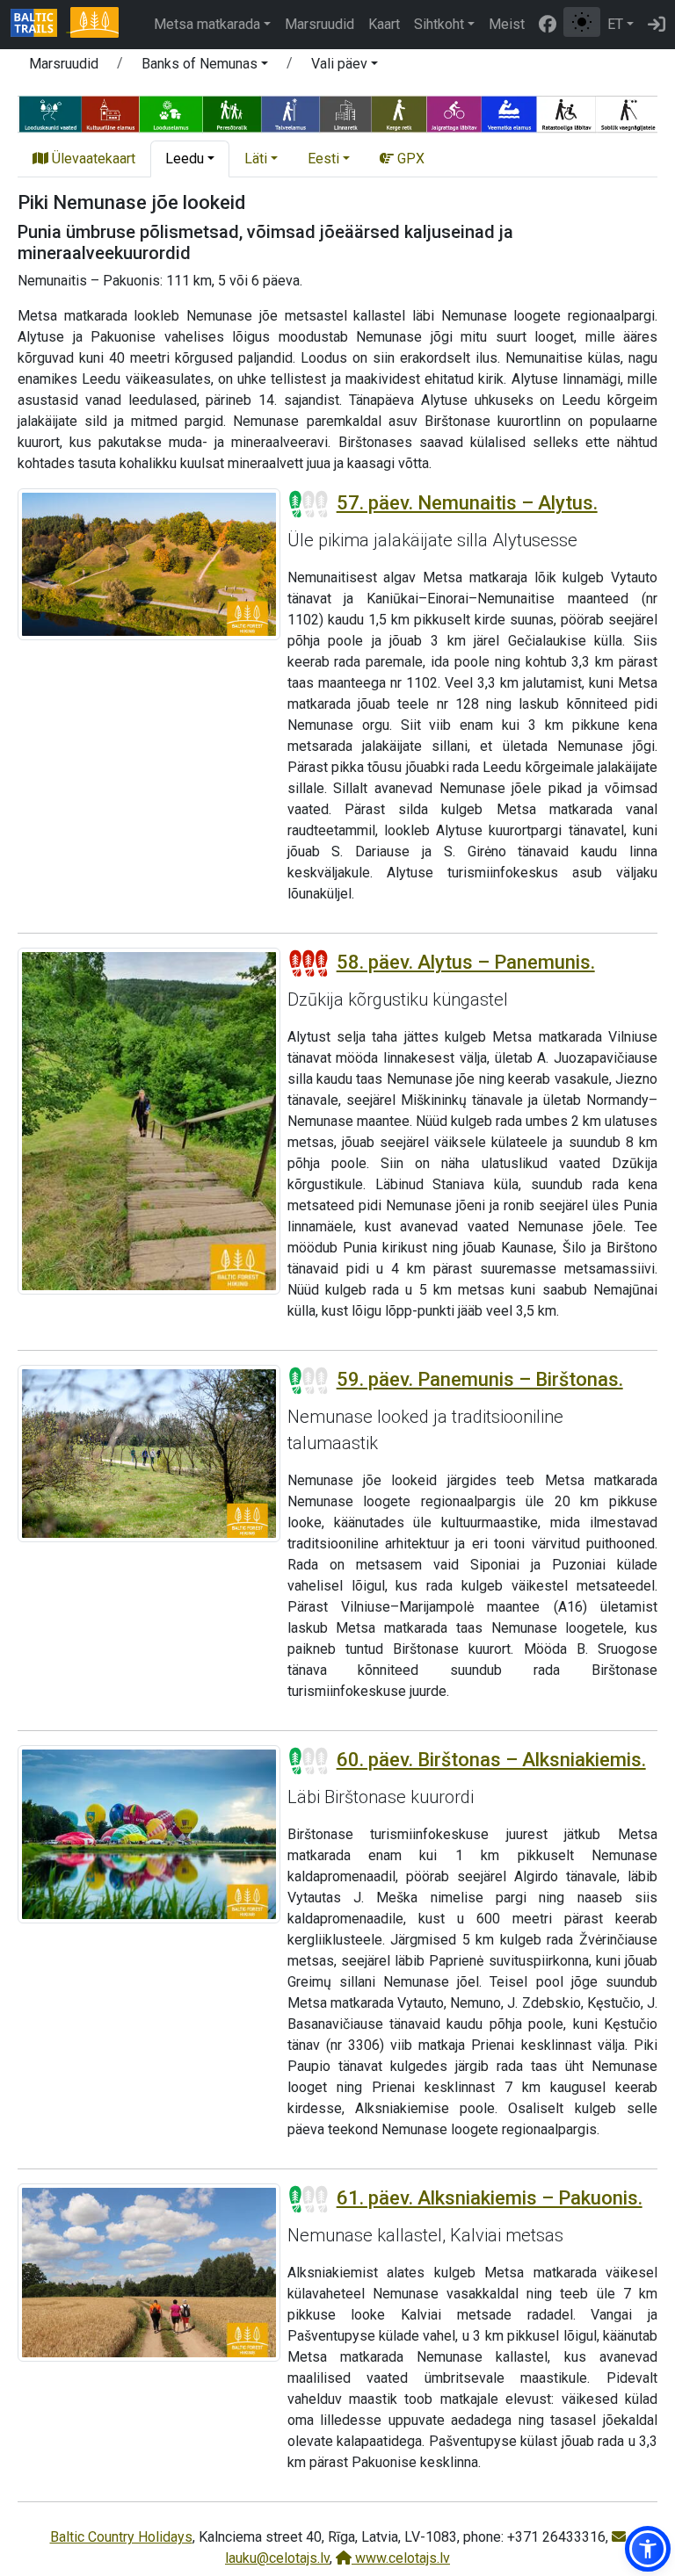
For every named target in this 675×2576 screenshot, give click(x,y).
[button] (205, 67)
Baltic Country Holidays (121, 2537)
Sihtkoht (439, 24)
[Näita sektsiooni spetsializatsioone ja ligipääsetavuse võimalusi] (337, 113)
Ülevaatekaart (92, 159)
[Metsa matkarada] (94, 25)
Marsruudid (319, 24)
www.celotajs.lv (401, 2558)
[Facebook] (548, 25)
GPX (409, 159)
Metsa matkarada (207, 24)
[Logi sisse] (657, 25)
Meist (507, 24)
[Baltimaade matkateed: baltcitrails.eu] (40, 25)
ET (615, 24)
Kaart (384, 24)
